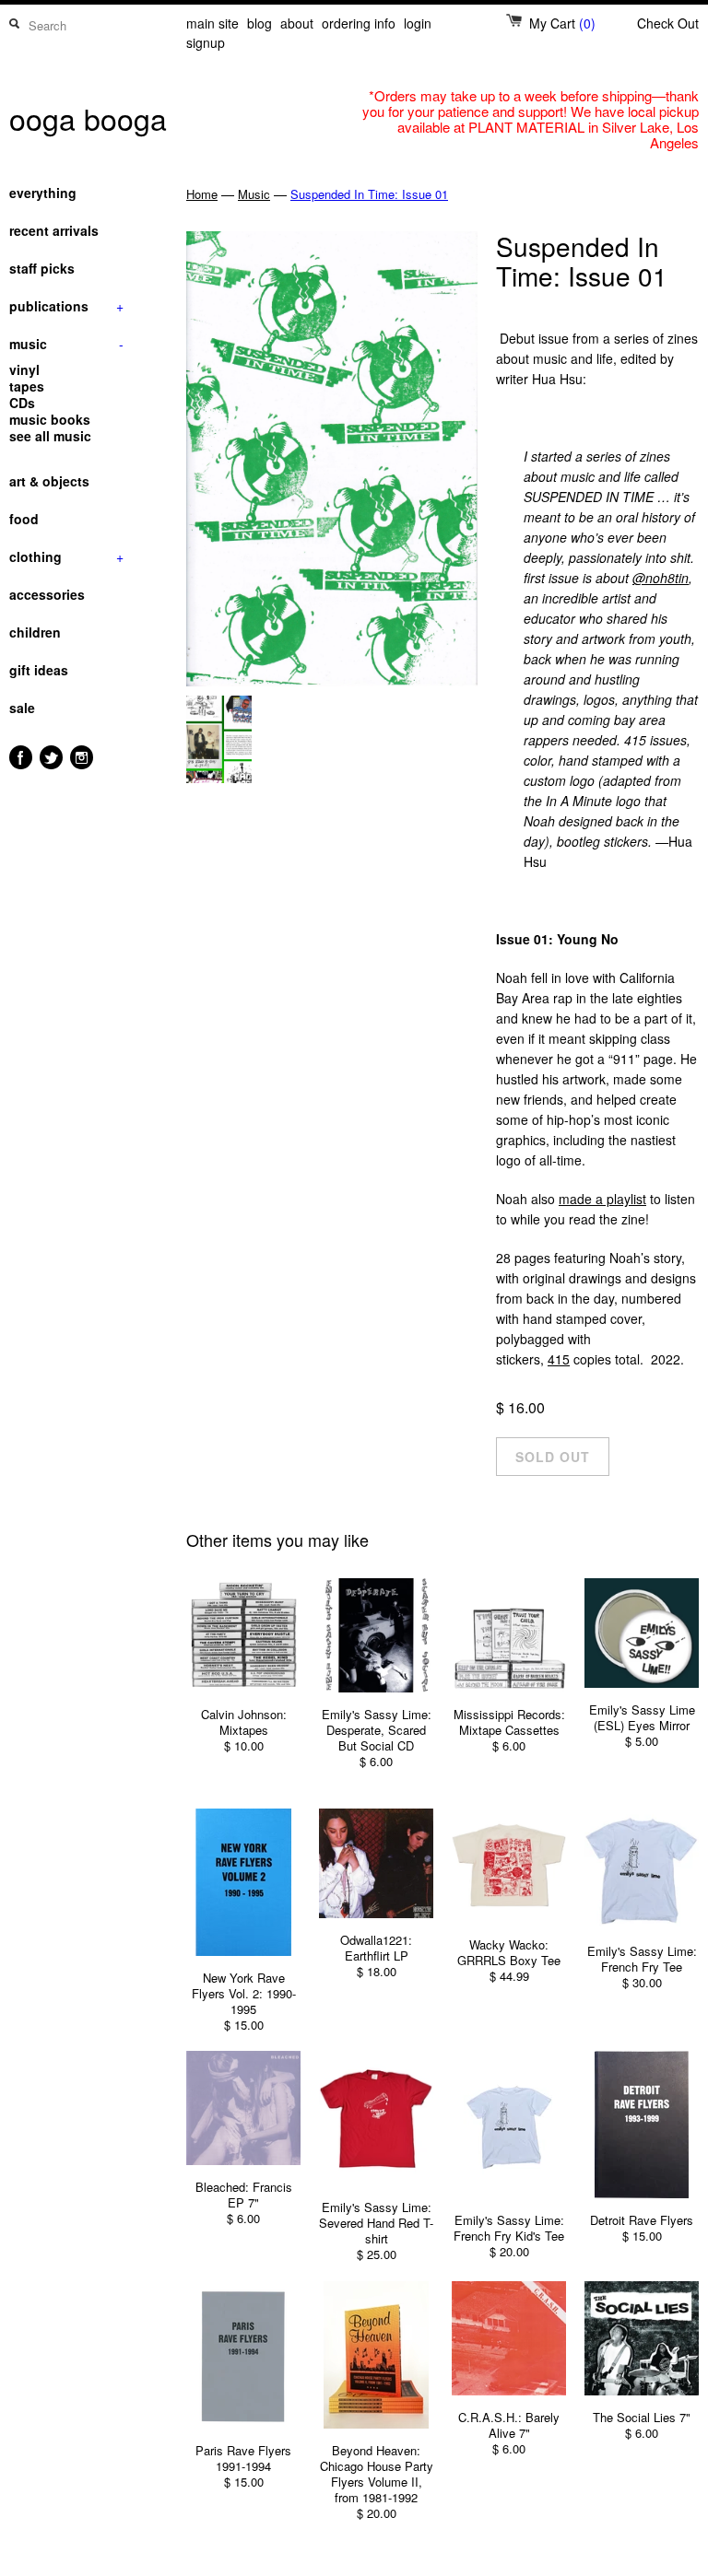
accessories (47, 594)
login (418, 23)
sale (22, 708)
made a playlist (602, 1199)
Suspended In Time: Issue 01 (369, 194)
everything (43, 193)
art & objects (49, 481)
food (24, 519)
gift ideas (39, 670)
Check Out (668, 23)
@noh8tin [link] (661, 578)
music (66, 344)
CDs (22, 403)
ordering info (359, 23)
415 (559, 1359)
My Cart (562, 23)
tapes (27, 386)
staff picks (42, 268)
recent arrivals (54, 230)
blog (260, 23)
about (297, 23)
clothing (66, 556)
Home (202, 194)
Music (254, 194)
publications (66, 306)
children (35, 632)
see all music (50, 436)
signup (206, 42)
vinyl (24, 369)
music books (50, 419)
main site (212, 23)
